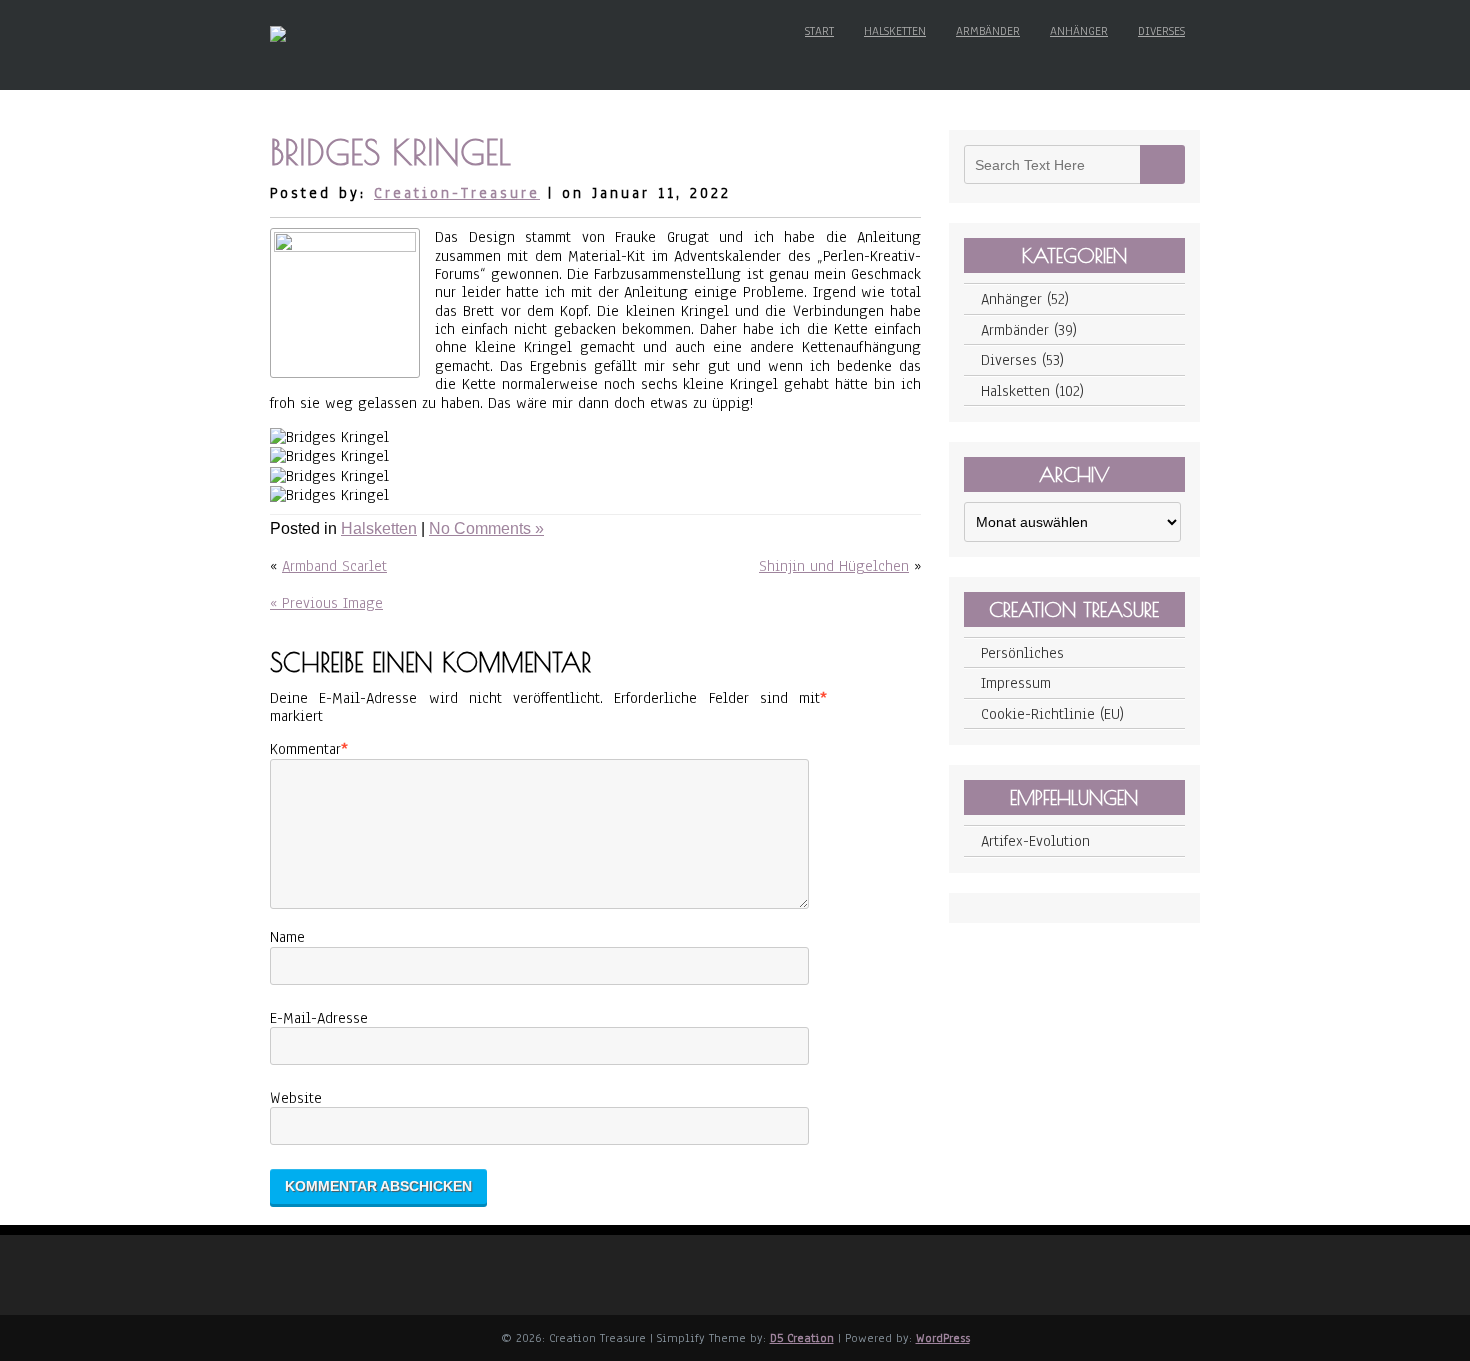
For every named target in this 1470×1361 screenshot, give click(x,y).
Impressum (1016, 683)
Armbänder (988, 31)
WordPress (943, 1338)
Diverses (1161, 31)
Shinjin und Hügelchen (834, 566)
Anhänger (1079, 31)
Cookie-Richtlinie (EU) (1052, 714)
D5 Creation (802, 1338)
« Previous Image (326, 603)
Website (296, 1098)
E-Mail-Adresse (319, 1018)
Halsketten (895, 31)
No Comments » (486, 528)
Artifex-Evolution (1035, 841)
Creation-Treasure (457, 193)
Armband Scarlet (334, 566)
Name (287, 937)
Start (819, 31)
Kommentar (305, 749)
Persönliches (1022, 653)
